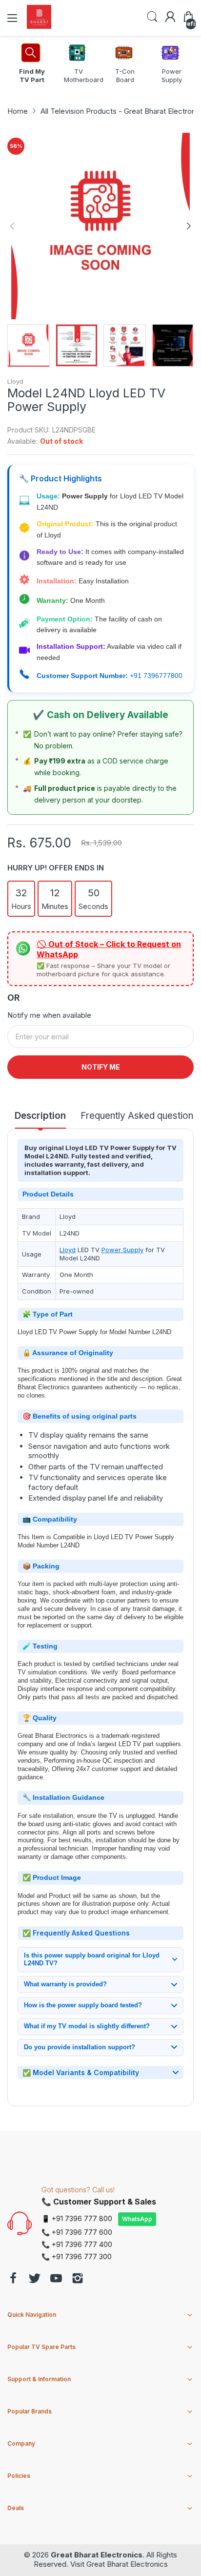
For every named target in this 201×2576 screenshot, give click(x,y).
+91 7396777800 (156, 676)
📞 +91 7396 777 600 (77, 2232)
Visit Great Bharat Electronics (119, 2564)
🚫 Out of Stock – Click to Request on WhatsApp (109, 949)
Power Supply (122, 1250)
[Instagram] (78, 2279)
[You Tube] (56, 2279)
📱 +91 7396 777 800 (77, 2218)
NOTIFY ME (101, 1067)
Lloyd (15, 381)
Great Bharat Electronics (97, 2555)
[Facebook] (13, 2279)
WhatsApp (137, 2219)
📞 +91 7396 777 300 (77, 2257)
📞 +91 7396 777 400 (77, 2244)
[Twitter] (35, 2279)
